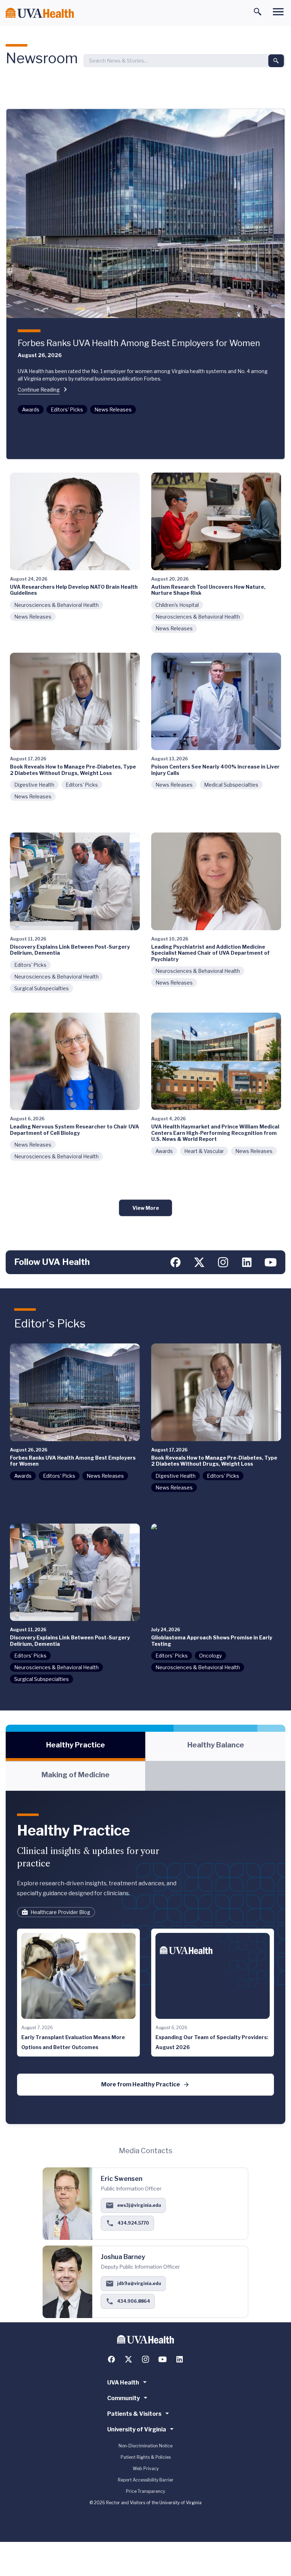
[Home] (40, 13)
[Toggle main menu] (278, 12)
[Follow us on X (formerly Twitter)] (199, 1262)
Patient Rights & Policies (146, 2457)
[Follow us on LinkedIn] (247, 1262)
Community (123, 2398)
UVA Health (123, 2383)
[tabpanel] (145, 1957)
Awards (31, 409)
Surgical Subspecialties (42, 988)
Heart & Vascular (204, 1151)
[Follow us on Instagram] (223, 1262)
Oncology (210, 1656)
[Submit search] (276, 61)
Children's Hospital (177, 605)
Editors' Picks (67, 409)
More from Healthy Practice (141, 2084)
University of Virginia (137, 2429)
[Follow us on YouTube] (271, 1262)
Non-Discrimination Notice (145, 2446)
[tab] (75, 1746)
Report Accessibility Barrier (146, 2480)
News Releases (113, 409)
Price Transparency (145, 2491)
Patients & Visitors (134, 2414)
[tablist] (145, 1761)
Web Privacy (146, 2469)
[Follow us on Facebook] (175, 1262)
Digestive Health (34, 785)
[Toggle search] (258, 12)
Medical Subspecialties (231, 785)
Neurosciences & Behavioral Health (56, 605)
